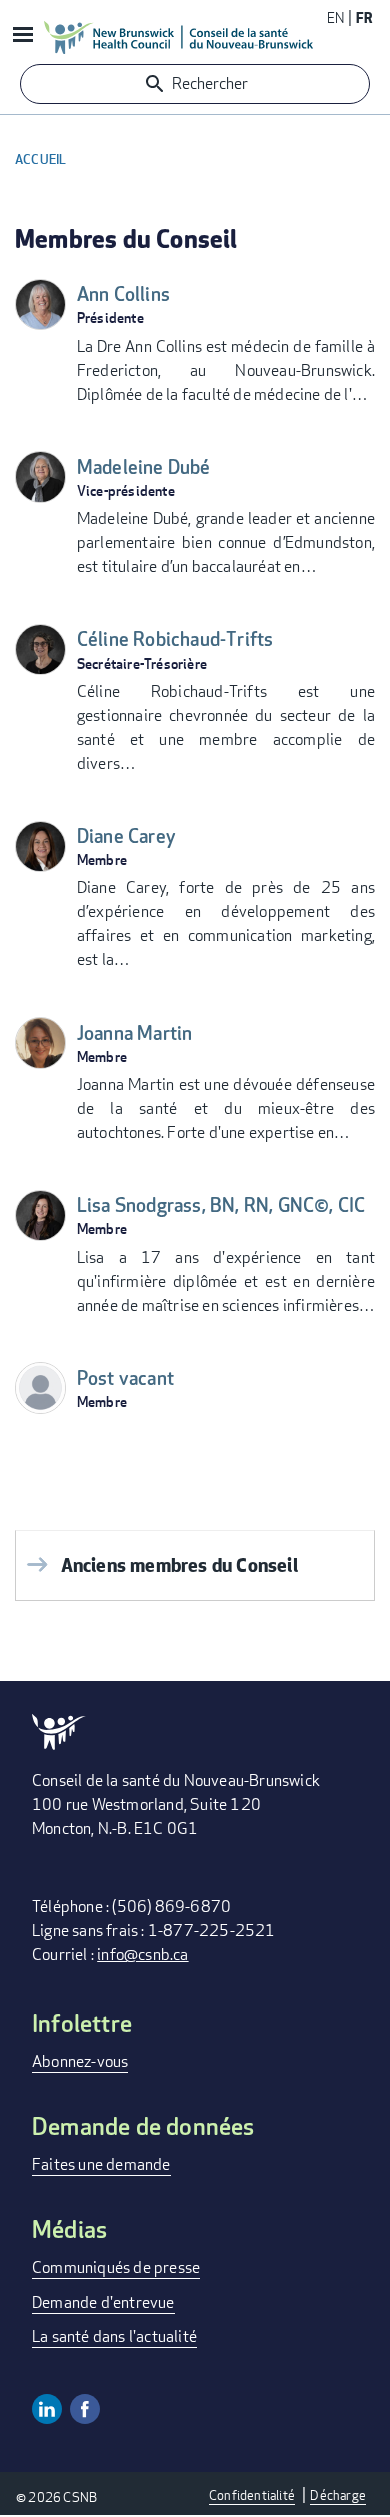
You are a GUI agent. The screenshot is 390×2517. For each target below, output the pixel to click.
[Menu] (22, 36)
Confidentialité (252, 2495)
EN (335, 17)
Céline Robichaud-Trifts (175, 639)
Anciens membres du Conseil (179, 1564)
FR (364, 17)
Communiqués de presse (116, 2267)
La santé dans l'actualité (114, 2336)
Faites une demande (101, 2164)
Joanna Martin (135, 1033)
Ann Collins (123, 294)
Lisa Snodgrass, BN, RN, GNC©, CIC (221, 1205)
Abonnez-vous (80, 2061)
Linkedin (47, 2409)
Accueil (40, 159)
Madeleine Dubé (144, 467)
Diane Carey (126, 836)
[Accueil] (179, 37)
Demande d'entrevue (103, 2302)
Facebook (85, 2409)
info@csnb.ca (142, 1954)
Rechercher (210, 83)
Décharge (338, 2495)
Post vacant (125, 1378)
